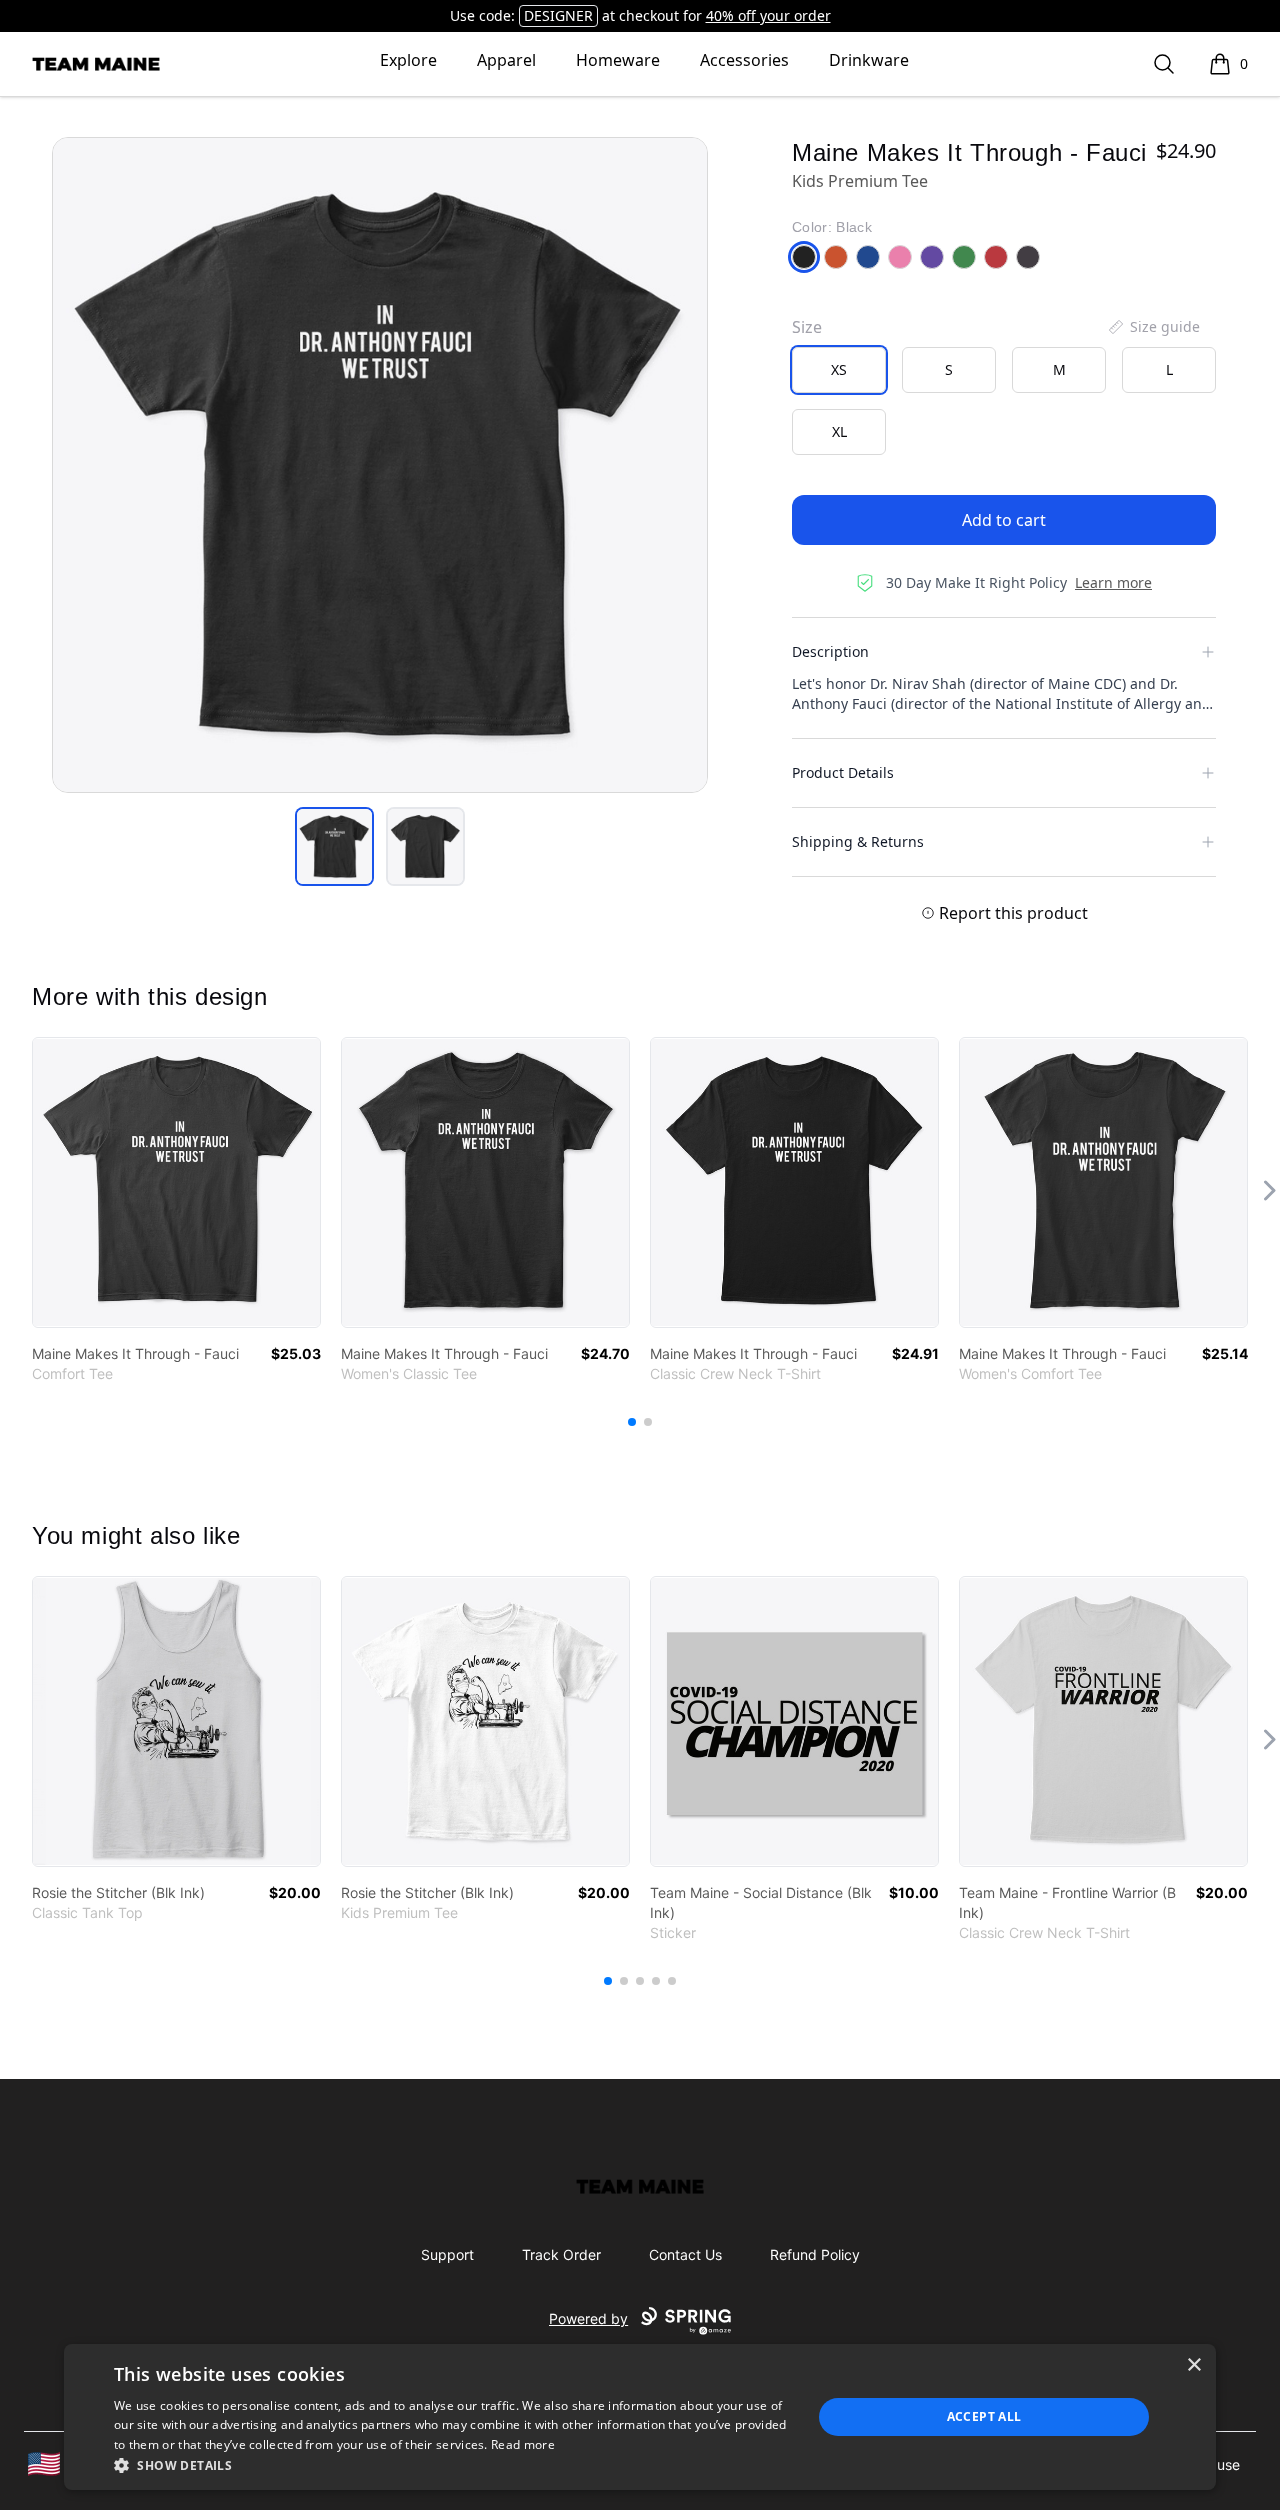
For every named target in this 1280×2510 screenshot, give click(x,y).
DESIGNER (558, 15)
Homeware (618, 60)
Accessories (744, 60)
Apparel (506, 60)
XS (839, 369)
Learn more (1113, 582)
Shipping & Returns (858, 841)
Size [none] (807, 327)
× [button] (1193, 2365)
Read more (523, 2444)
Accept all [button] (984, 2416)
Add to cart (1004, 520)
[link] (176, 1182)
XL (839, 431)
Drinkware (869, 60)
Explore (408, 60)
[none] (1153, 327)
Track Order (561, 2254)
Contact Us (685, 2254)
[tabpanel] (380, 465)
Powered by (588, 2318)
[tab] (334, 846)
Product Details (843, 772)
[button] (452, 2465)
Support (447, 2254)
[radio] (839, 370)
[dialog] (640, 2417)
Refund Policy (815, 2254)
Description (830, 651)
